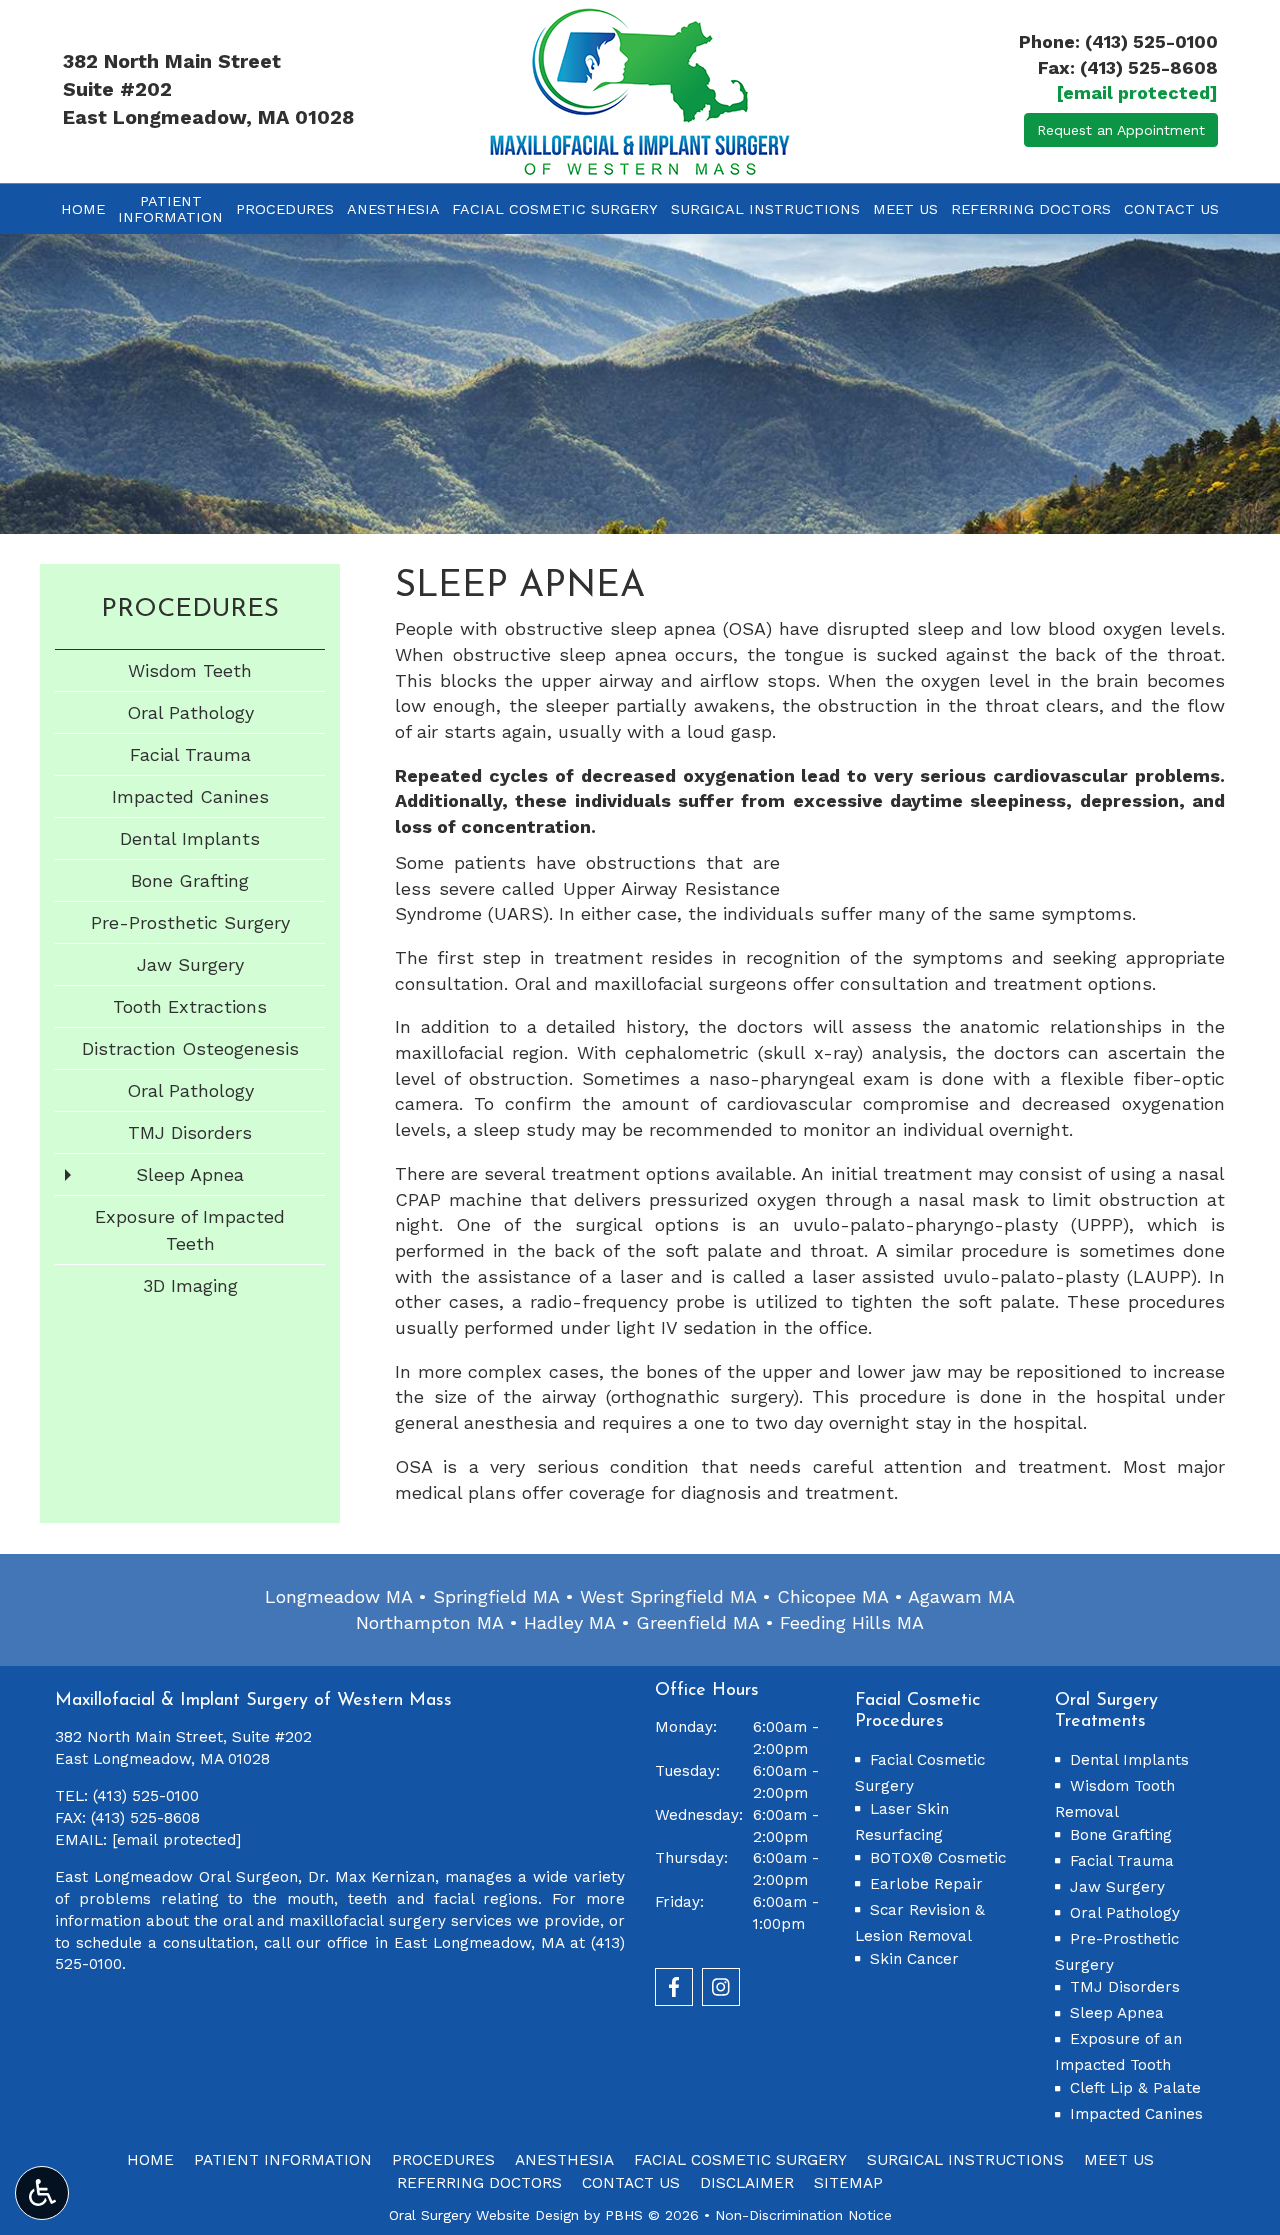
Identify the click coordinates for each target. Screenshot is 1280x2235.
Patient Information (283, 2160)
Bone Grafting (190, 880)
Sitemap (848, 2183)
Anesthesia (393, 209)
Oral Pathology (190, 712)
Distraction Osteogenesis (190, 1048)
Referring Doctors (1031, 209)
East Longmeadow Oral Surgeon (176, 1877)
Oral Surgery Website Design (484, 2215)
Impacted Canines (190, 796)
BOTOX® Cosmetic (938, 1858)
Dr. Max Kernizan (372, 1877)
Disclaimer (747, 2183)
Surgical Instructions (765, 209)
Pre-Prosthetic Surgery (190, 922)
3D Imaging (190, 1285)
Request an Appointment (1121, 130)
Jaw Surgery (190, 964)
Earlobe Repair (926, 1884)
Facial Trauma (190, 754)
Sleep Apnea (190, 1174)
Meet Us (905, 209)
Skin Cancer (914, 1959)
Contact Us (1171, 209)
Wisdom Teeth (190, 670)
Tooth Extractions (190, 1006)
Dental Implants (190, 838)
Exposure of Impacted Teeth (190, 1230)
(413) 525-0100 (1151, 41)
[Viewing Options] (42, 2193)
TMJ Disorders (190, 1132)
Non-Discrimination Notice (803, 2215)
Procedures (285, 209)
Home (83, 209)
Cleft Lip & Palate (1135, 2088)
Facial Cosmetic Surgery (555, 209)
